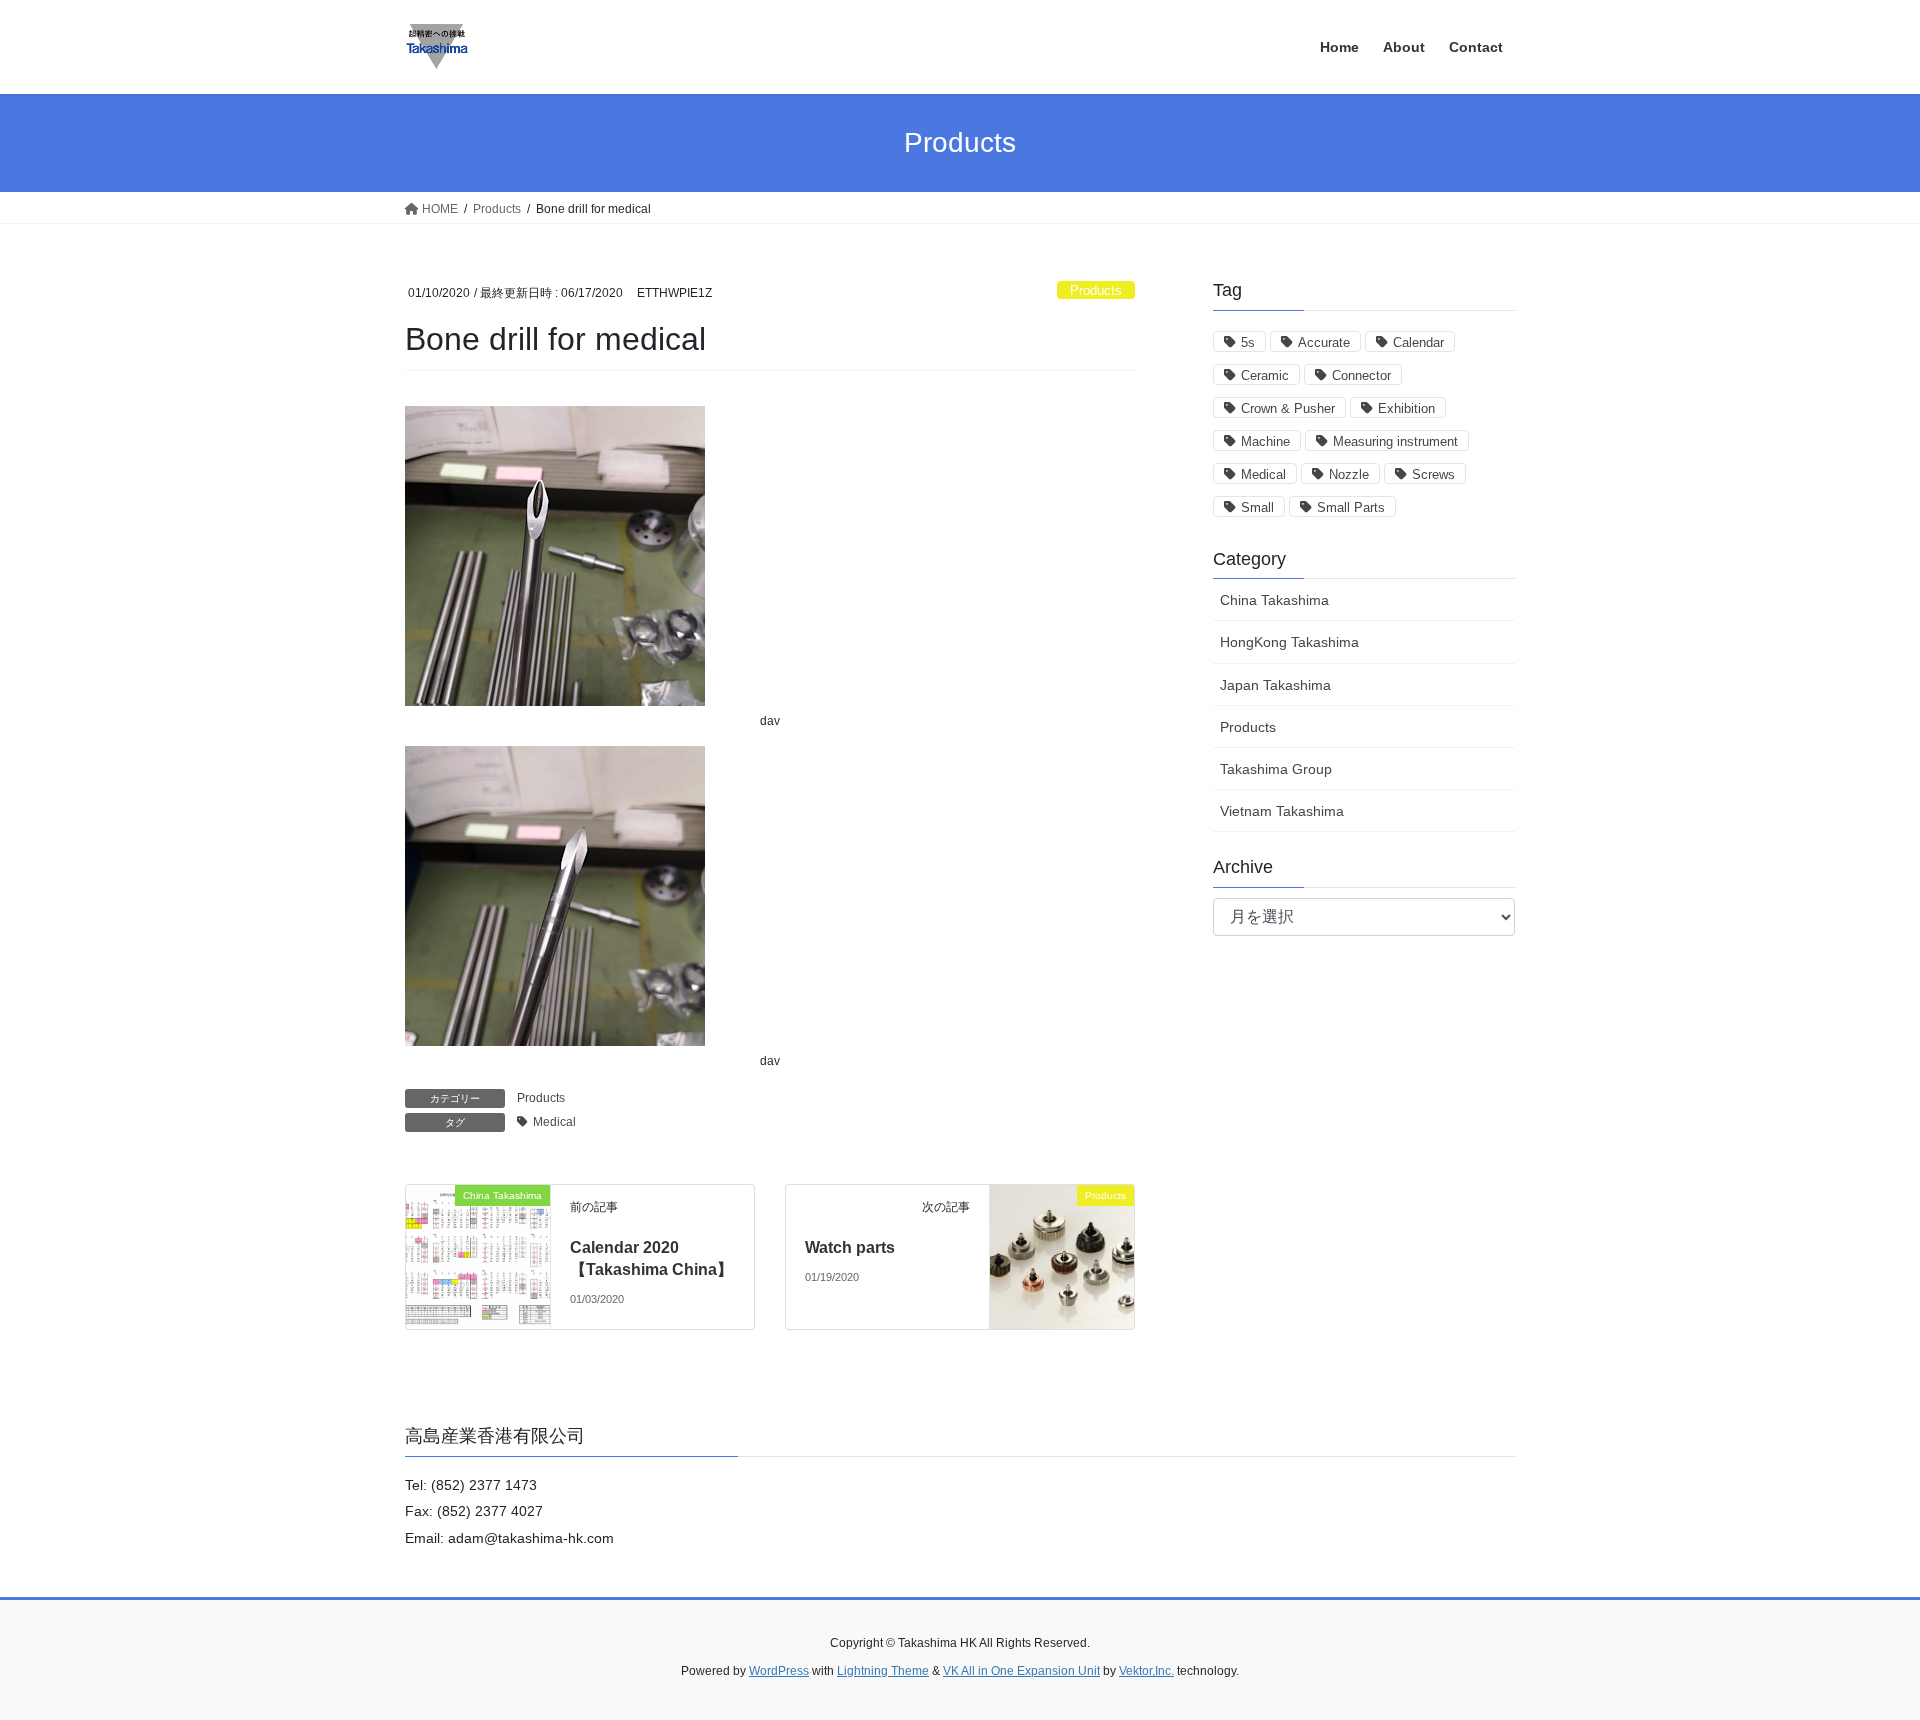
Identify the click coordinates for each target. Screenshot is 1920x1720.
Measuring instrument (1395, 441)
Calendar (1418, 342)
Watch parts (850, 1247)
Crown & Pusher (1288, 408)
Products (1096, 290)
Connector (1361, 375)
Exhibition (1406, 408)
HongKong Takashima (1289, 642)
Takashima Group (1276, 769)
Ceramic (1265, 375)
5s (1248, 342)
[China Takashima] (478, 1234)
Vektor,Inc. (1146, 1671)
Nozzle (1349, 474)
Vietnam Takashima (1282, 811)
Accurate (1324, 342)
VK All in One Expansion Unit (1021, 1671)
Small (1257, 507)
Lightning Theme (883, 1671)
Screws (1433, 474)
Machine (1265, 441)
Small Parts (1351, 507)
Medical (554, 1122)
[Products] (1062, 1255)
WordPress (779, 1671)
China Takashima (1274, 600)
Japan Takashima (1275, 685)
